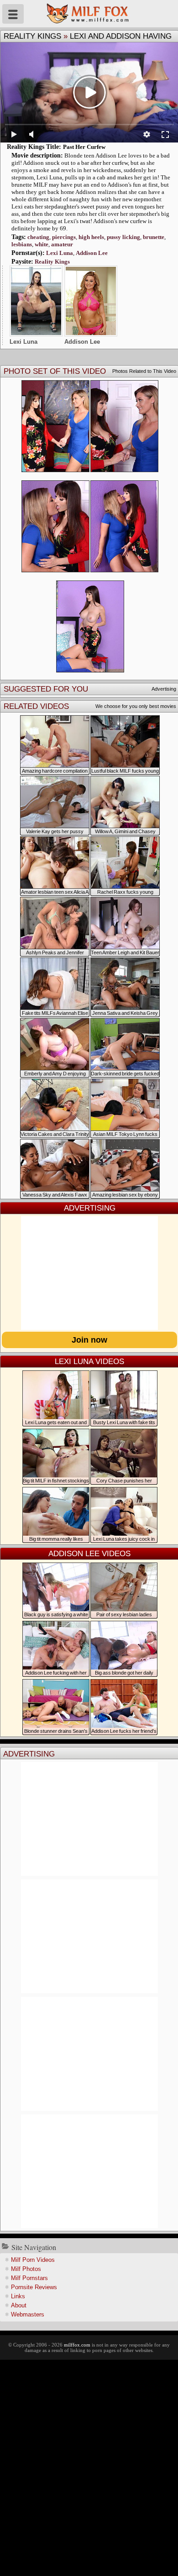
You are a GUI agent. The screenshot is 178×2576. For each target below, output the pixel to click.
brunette (154, 237)
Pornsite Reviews (34, 2287)
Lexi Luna (60, 253)
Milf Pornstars (29, 2278)
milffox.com (77, 2345)
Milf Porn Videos (33, 2260)
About (19, 2305)
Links (18, 2296)
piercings (64, 237)
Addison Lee (92, 253)
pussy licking (123, 237)
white (42, 244)
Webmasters (28, 2314)
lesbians (22, 244)
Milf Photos (26, 2269)
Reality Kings (32, 36)
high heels (91, 237)
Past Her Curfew (84, 147)
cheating (38, 237)
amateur (62, 244)
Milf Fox (89, 14)
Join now (89, 1340)
